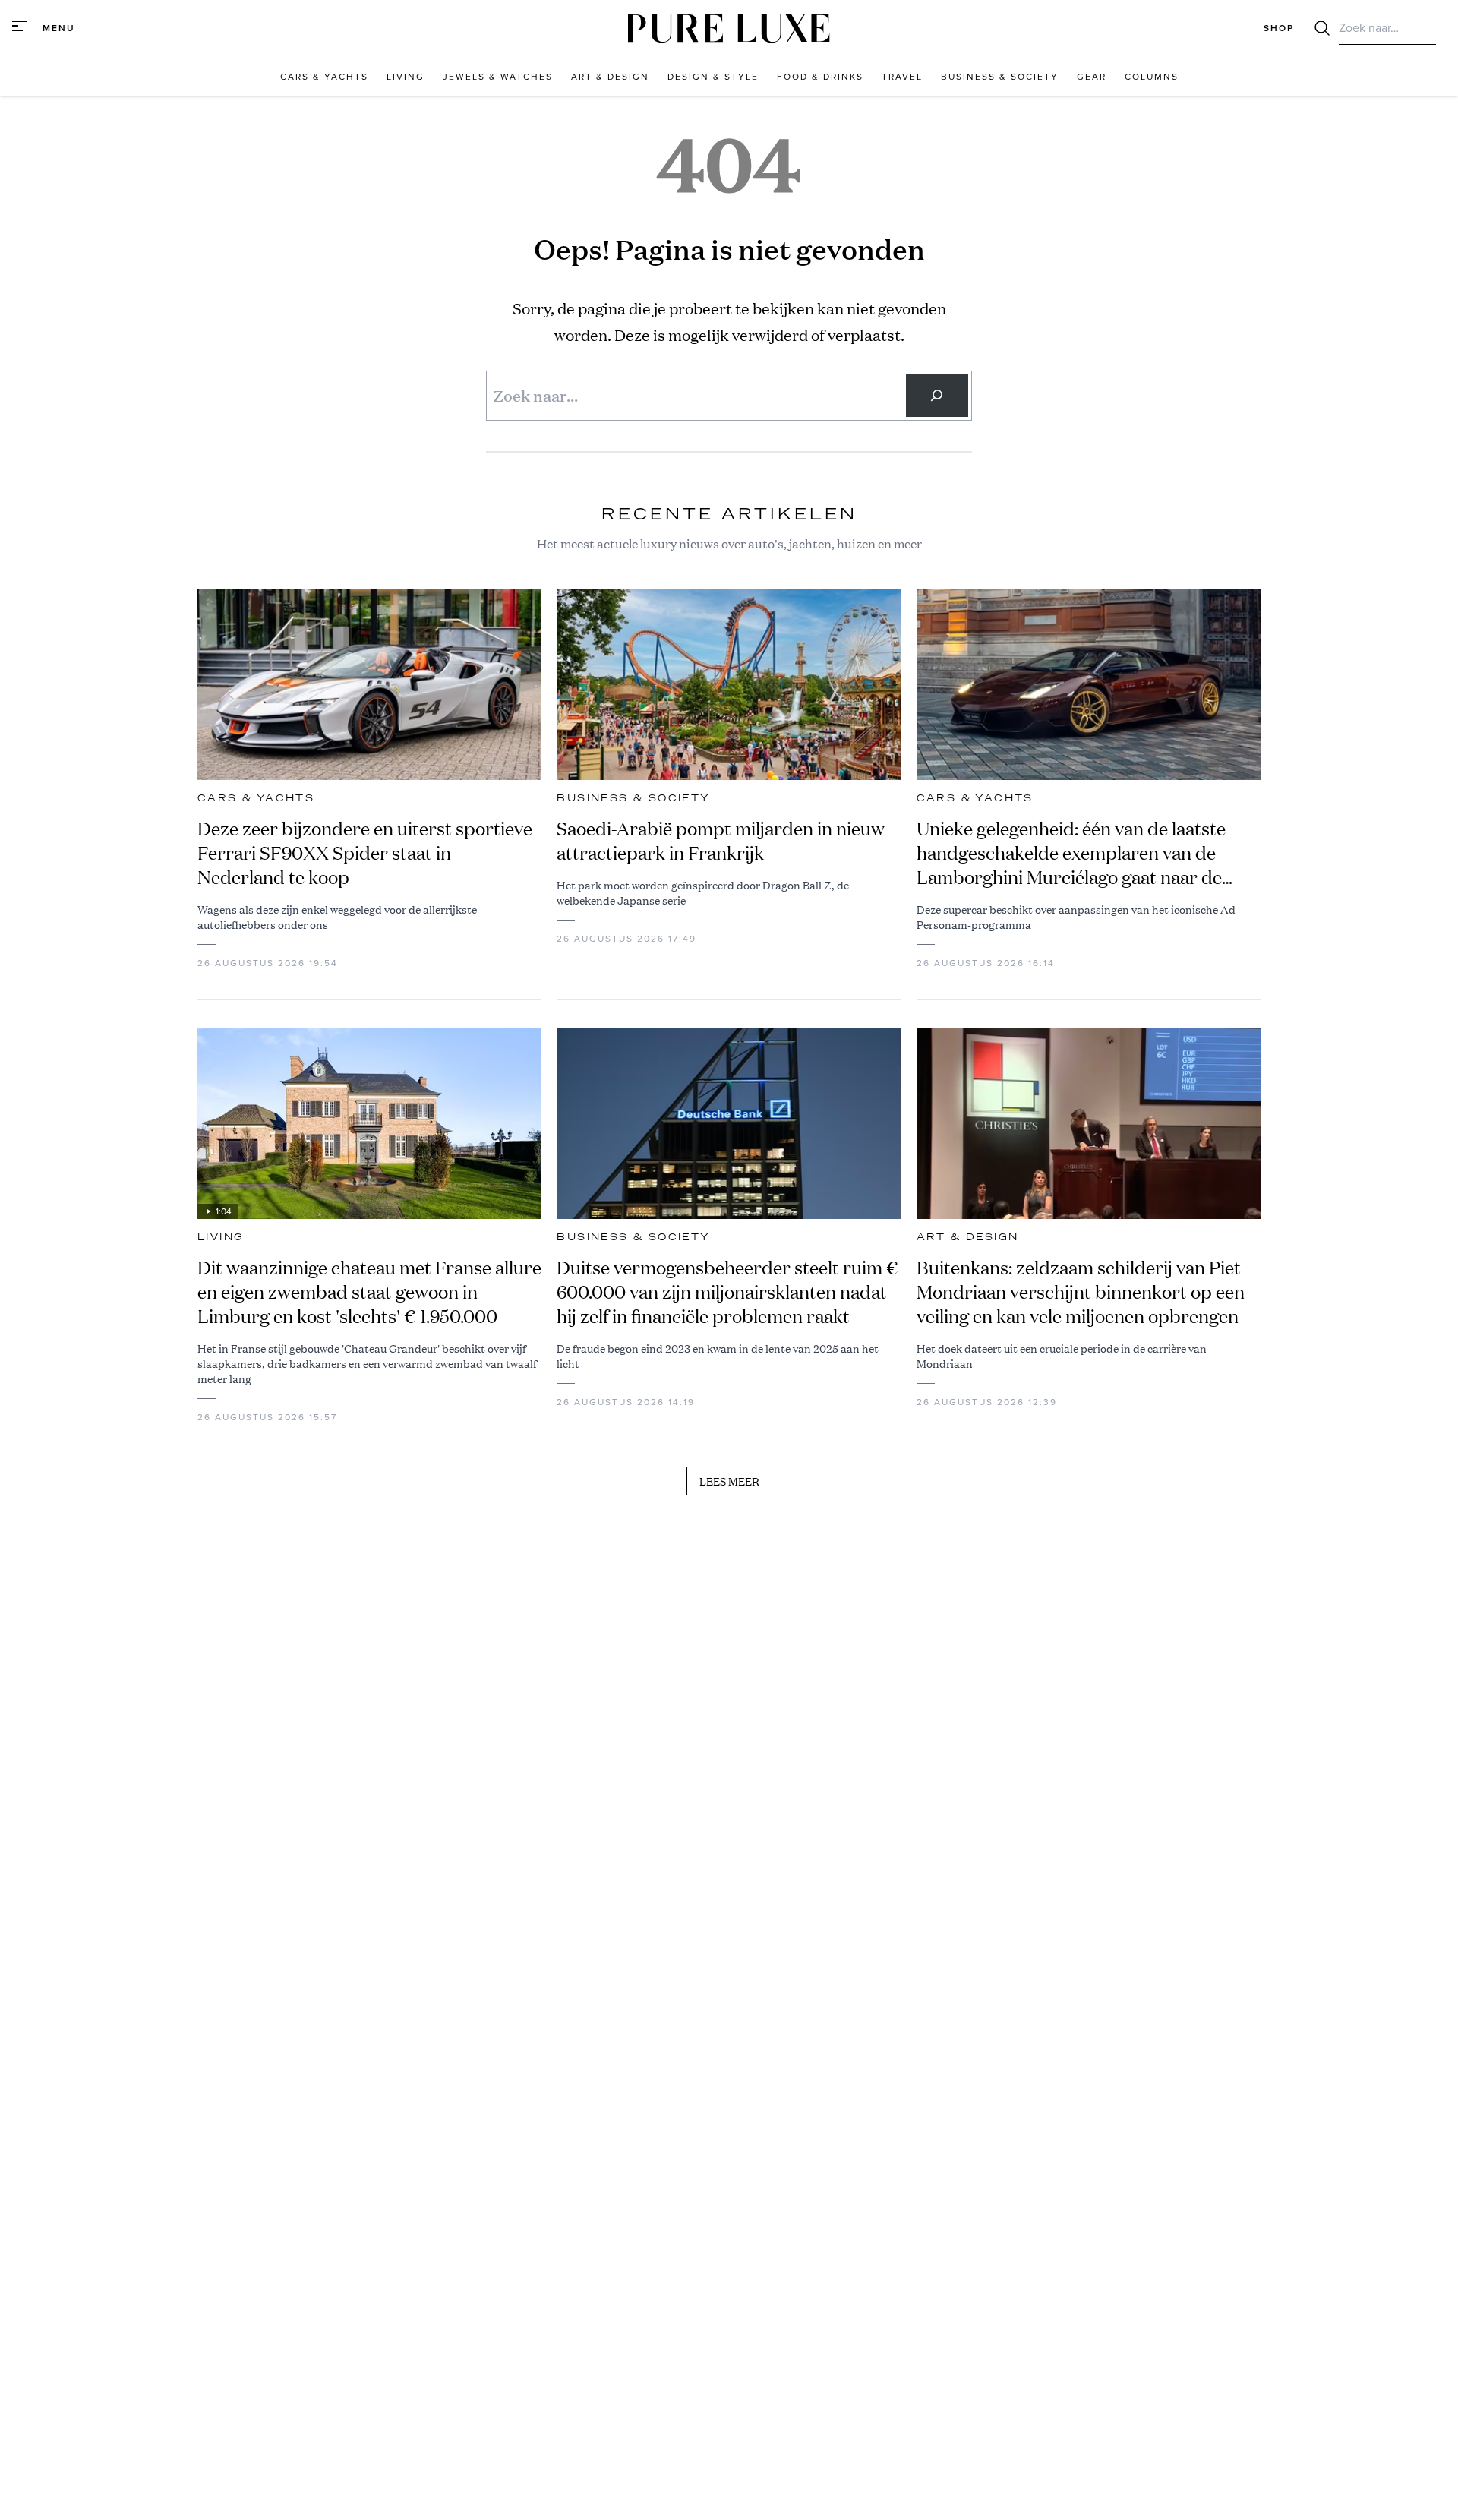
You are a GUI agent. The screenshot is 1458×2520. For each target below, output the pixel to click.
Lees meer (729, 1481)
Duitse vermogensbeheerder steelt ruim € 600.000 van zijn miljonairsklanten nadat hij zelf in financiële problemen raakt (727, 1292)
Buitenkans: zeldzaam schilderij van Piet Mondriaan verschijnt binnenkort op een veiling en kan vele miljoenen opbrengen (1081, 1292)
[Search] (937, 396)
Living (221, 1237)
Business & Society (633, 798)
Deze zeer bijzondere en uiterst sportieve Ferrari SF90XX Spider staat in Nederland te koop (365, 853)
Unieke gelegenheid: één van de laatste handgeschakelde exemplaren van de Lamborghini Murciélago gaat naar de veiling (1071, 853)
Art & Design (968, 1237)
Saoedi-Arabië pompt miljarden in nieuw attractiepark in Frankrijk (721, 841)
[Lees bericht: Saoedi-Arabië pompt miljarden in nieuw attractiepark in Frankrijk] (729, 685)
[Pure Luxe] (729, 28)
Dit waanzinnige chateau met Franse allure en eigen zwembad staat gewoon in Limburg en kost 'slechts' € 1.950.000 (369, 1292)
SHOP (1279, 28)
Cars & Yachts (256, 798)
